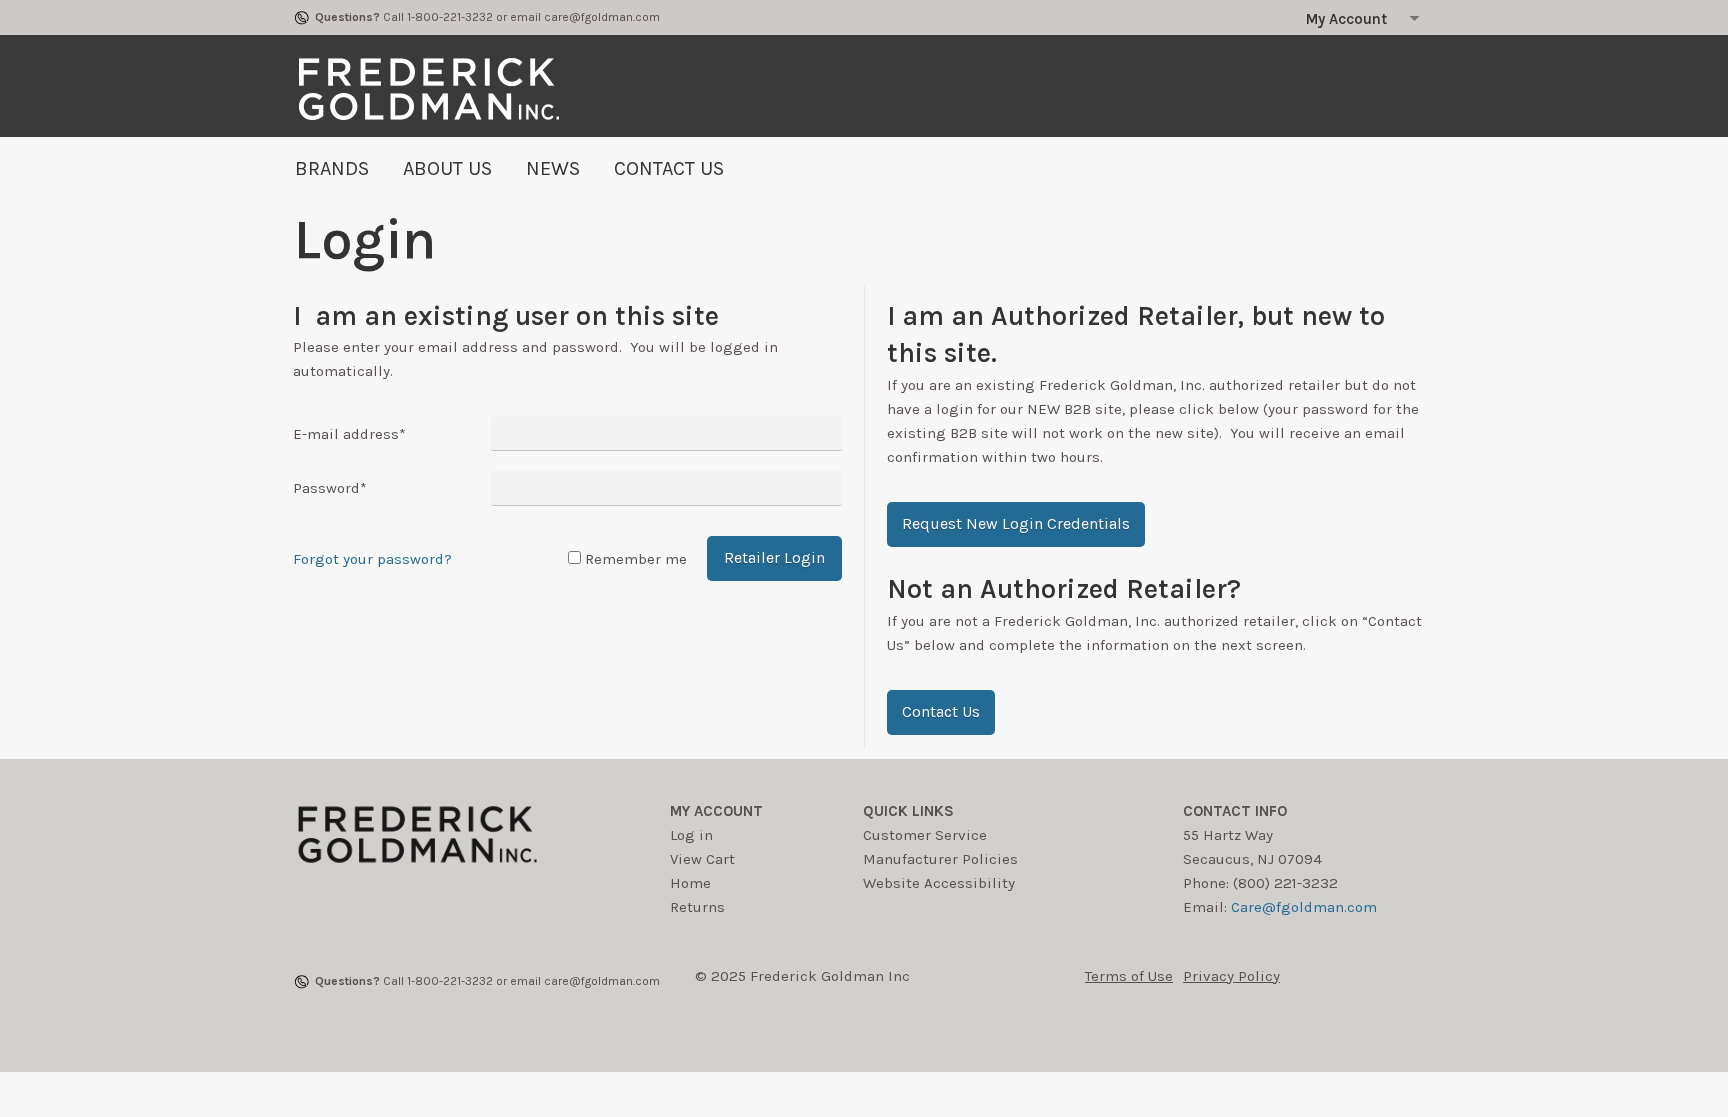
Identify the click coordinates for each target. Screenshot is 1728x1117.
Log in (691, 835)
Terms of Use (1129, 976)
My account (716, 811)
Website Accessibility (939, 883)
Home (690, 883)
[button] (1016, 524)
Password (330, 488)
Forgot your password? (372, 559)
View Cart (702, 859)
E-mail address (349, 434)
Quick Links (908, 811)
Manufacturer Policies (940, 859)
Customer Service (925, 835)
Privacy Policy (1231, 976)
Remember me (636, 559)
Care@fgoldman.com (1304, 907)
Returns (697, 907)
